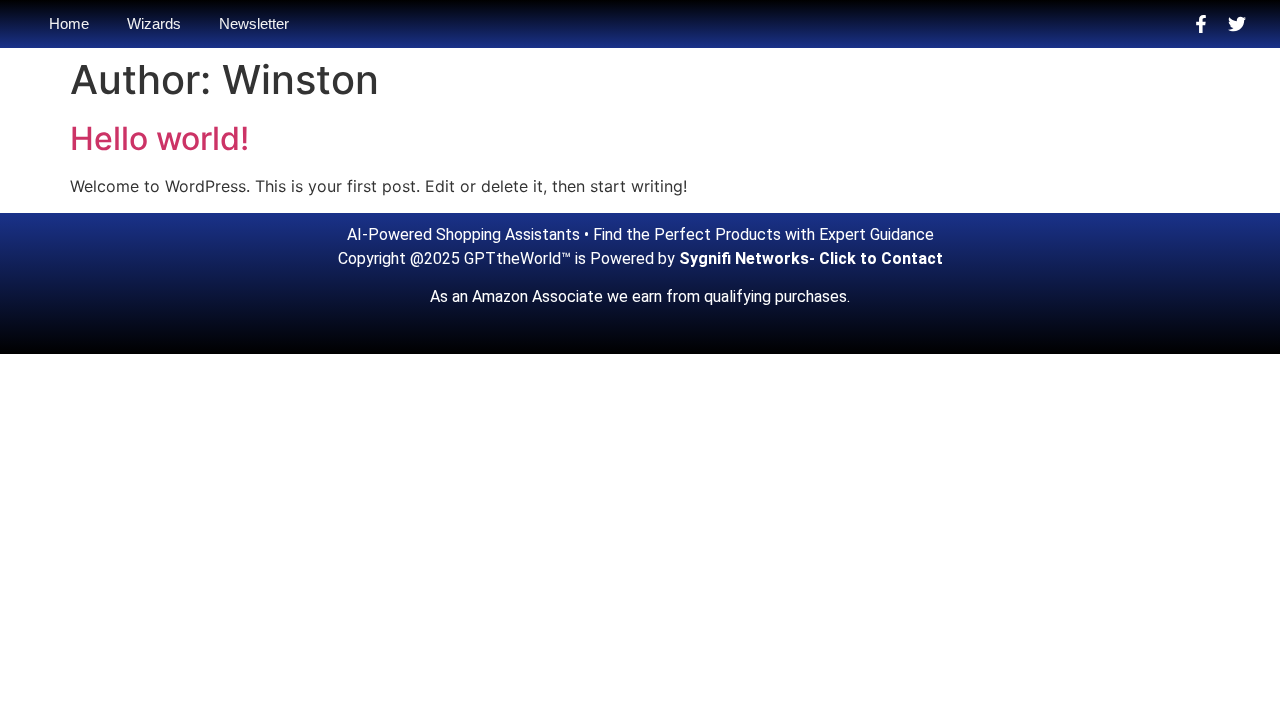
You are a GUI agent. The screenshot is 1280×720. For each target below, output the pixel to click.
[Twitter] (1237, 24)
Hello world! (159, 138)
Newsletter (254, 23)
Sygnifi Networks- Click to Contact (811, 258)
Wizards (154, 23)
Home (69, 23)
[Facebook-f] (1201, 24)
